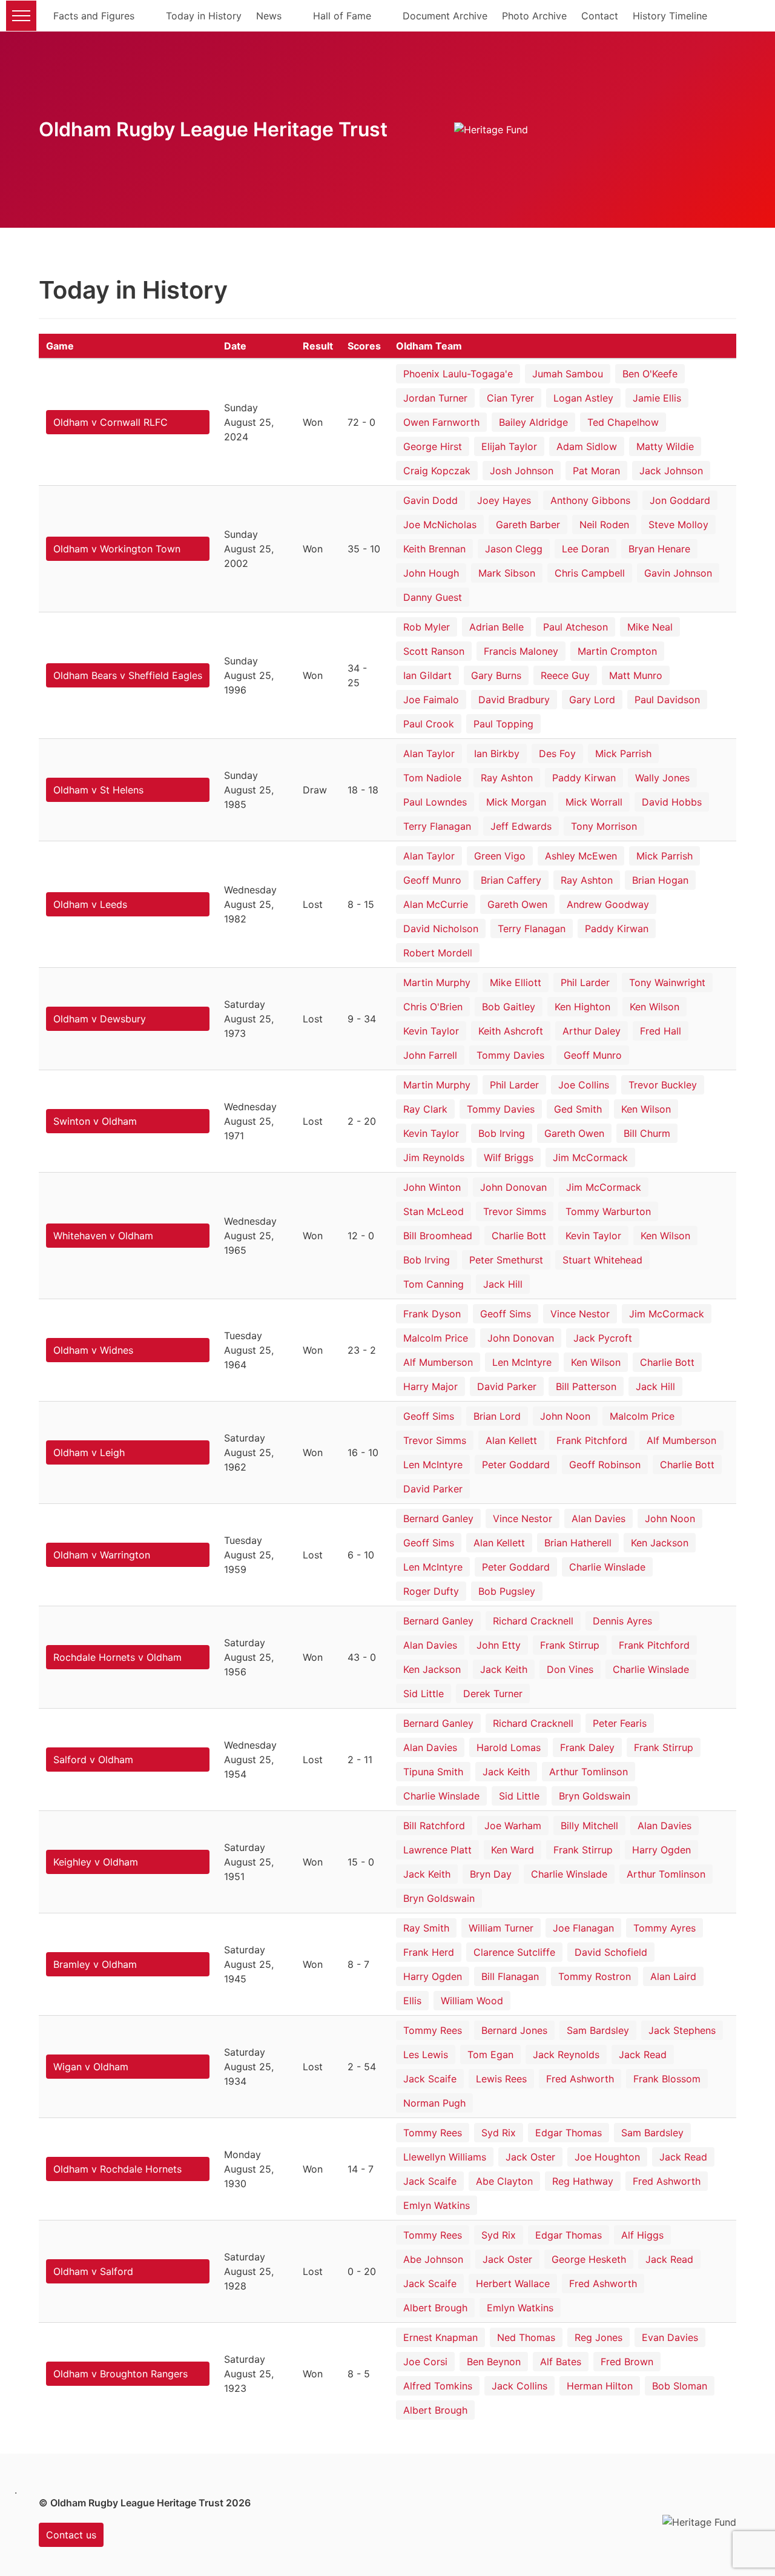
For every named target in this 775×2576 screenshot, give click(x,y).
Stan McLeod (434, 1211)
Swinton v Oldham (95, 1121)
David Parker (507, 1386)
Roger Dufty (431, 1591)
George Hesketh (589, 2259)
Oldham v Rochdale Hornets (117, 2169)
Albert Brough (435, 2308)
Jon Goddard (680, 500)
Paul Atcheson (575, 627)
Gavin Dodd (430, 500)
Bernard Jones (514, 2030)
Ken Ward (513, 1850)
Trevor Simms (515, 1211)
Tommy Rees (433, 2030)
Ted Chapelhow (623, 422)
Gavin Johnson (678, 573)
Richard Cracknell (533, 1621)
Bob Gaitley (509, 1007)
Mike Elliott (516, 982)
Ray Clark (425, 1109)
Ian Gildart (427, 675)
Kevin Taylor (431, 1031)
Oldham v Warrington (102, 1555)
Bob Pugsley (507, 1591)
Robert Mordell (438, 953)
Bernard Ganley (438, 1518)
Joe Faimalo (431, 700)
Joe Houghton (607, 2157)
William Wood (472, 2001)
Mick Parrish (623, 753)
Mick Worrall (594, 802)
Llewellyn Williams (445, 2157)
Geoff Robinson (605, 1465)
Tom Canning (434, 1284)
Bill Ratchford (434, 1826)
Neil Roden (604, 525)
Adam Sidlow (587, 446)
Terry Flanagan (437, 826)
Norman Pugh (434, 2103)
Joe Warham (513, 1826)
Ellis (412, 2001)
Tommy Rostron (595, 1976)
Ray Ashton (507, 778)
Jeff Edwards (521, 826)
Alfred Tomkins (438, 2386)
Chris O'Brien (433, 1007)
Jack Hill (503, 1284)
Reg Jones (599, 2337)
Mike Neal (650, 627)
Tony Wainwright (667, 982)
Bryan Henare (659, 549)
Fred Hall (661, 1031)
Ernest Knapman (440, 2337)
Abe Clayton (504, 2181)
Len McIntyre (522, 1362)
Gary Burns (496, 675)
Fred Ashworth (580, 2079)
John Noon (565, 1416)
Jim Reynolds (434, 1157)
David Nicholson (441, 929)
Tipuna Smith (433, 1772)
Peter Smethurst (506, 1260)
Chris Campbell (590, 573)
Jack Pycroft (603, 1338)
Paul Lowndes (435, 802)
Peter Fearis (620, 1723)
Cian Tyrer (510, 398)
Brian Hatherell (578, 1543)
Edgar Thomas (569, 2133)
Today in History (204, 16)
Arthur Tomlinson (589, 1772)
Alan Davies (599, 1518)
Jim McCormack (590, 1157)
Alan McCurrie (436, 904)
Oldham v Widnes (93, 1350)
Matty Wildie (665, 446)
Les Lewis (426, 2055)
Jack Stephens (682, 2030)
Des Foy (557, 753)
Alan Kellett (511, 1440)
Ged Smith (578, 1109)
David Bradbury (514, 700)
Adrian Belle (496, 627)
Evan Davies (670, 2337)
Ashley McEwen (581, 856)
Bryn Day (491, 1874)
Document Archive (445, 16)
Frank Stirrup (570, 1645)
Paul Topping (503, 724)
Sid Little (424, 1694)
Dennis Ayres (622, 1621)
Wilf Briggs (509, 1157)
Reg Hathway (583, 2181)
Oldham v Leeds (90, 904)
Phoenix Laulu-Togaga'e (458, 374)
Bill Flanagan (510, 1976)
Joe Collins (584, 1085)
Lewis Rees (501, 2079)
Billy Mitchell (589, 1826)
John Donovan (513, 1187)
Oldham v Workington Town (117, 549)
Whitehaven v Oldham (103, 1236)
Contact (600, 16)
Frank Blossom (667, 2079)
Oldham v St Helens (98, 790)
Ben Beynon (494, 2362)
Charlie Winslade (607, 1567)
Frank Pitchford (592, 1440)
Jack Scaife (430, 2079)
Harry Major (430, 1386)
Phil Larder (585, 982)
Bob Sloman (680, 2386)
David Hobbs (672, 802)
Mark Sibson (507, 573)
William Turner (501, 1928)
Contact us (71, 2535)
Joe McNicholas (440, 525)
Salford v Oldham (93, 1760)
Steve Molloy (678, 525)
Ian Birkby (497, 753)
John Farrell (430, 1055)
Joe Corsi (425, 2362)
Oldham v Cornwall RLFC (110, 422)
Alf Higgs (642, 2235)
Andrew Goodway (608, 904)
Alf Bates (561, 2362)
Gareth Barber (528, 525)
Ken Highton (582, 1007)
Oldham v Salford (93, 2271)
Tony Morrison (604, 826)
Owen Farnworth (441, 422)
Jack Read (643, 2055)
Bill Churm (647, 1133)
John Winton (432, 1187)
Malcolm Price (436, 1338)
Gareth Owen (517, 904)
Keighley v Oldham (96, 1862)
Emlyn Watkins (437, 2205)
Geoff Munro (432, 880)
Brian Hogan (660, 880)
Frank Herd (429, 1952)
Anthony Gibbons (590, 500)
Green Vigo (500, 856)
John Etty (499, 1645)
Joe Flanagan (583, 1928)
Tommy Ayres (665, 1928)
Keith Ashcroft (511, 1031)
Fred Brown (627, 2362)
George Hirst (433, 446)
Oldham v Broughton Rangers (120, 2374)
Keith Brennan (434, 549)
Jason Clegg (514, 549)
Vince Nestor (580, 1314)
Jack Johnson (671, 471)
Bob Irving (502, 1133)
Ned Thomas (526, 2337)
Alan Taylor (429, 753)
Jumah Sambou (568, 374)
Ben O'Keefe (650, 374)
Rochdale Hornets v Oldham (117, 1657)
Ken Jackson (660, 1543)
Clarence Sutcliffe (514, 1952)
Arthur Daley (592, 1031)
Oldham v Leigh (89, 1452)
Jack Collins (519, 2386)
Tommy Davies (510, 1055)
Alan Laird (673, 1976)
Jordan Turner (435, 398)
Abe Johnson (433, 2259)
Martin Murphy (437, 982)
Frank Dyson (432, 1314)
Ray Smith (426, 1928)
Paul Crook (429, 724)
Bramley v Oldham (95, 1964)
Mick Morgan (516, 802)
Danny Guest (433, 597)
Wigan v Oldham (91, 2067)
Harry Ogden (661, 1850)
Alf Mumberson (438, 1362)
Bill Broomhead (438, 1236)
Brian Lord (497, 1416)
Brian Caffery (511, 880)
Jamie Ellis (657, 398)
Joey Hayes (504, 500)
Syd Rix (499, 2133)
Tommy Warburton (608, 1211)
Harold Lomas (509, 1747)
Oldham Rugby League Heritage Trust (213, 129)
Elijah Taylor (509, 446)
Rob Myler (427, 627)
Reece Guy (565, 675)
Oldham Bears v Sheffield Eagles (128, 675)
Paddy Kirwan (584, 778)
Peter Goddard (516, 1465)
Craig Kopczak (437, 471)
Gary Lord (592, 700)
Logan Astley (583, 398)
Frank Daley (587, 1747)
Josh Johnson (522, 471)
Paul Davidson (667, 700)
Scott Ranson (434, 651)
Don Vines (570, 1669)
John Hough (431, 573)
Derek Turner (493, 1694)
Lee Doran (585, 549)
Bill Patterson (586, 1386)
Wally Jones (662, 778)
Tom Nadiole (432, 778)
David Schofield (611, 1952)
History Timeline (670, 16)
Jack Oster (530, 2157)
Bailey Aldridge (533, 422)
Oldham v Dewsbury (100, 1019)
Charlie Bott (519, 1236)
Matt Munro (636, 675)
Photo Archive (534, 16)
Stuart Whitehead (602, 1260)
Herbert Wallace (513, 2283)
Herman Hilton (600, 2386)
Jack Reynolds (566, 2055)
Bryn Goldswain (595, 1796)
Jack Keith (504, 1669)
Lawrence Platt (437, 1850)
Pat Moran (596, 471)
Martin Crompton (617, 651)
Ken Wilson (655, 1007)
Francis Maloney (521, 651)
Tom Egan (490, 2055)
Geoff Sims (506, 1314)
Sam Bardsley (598, 2030)
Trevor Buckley (663, 1085)
